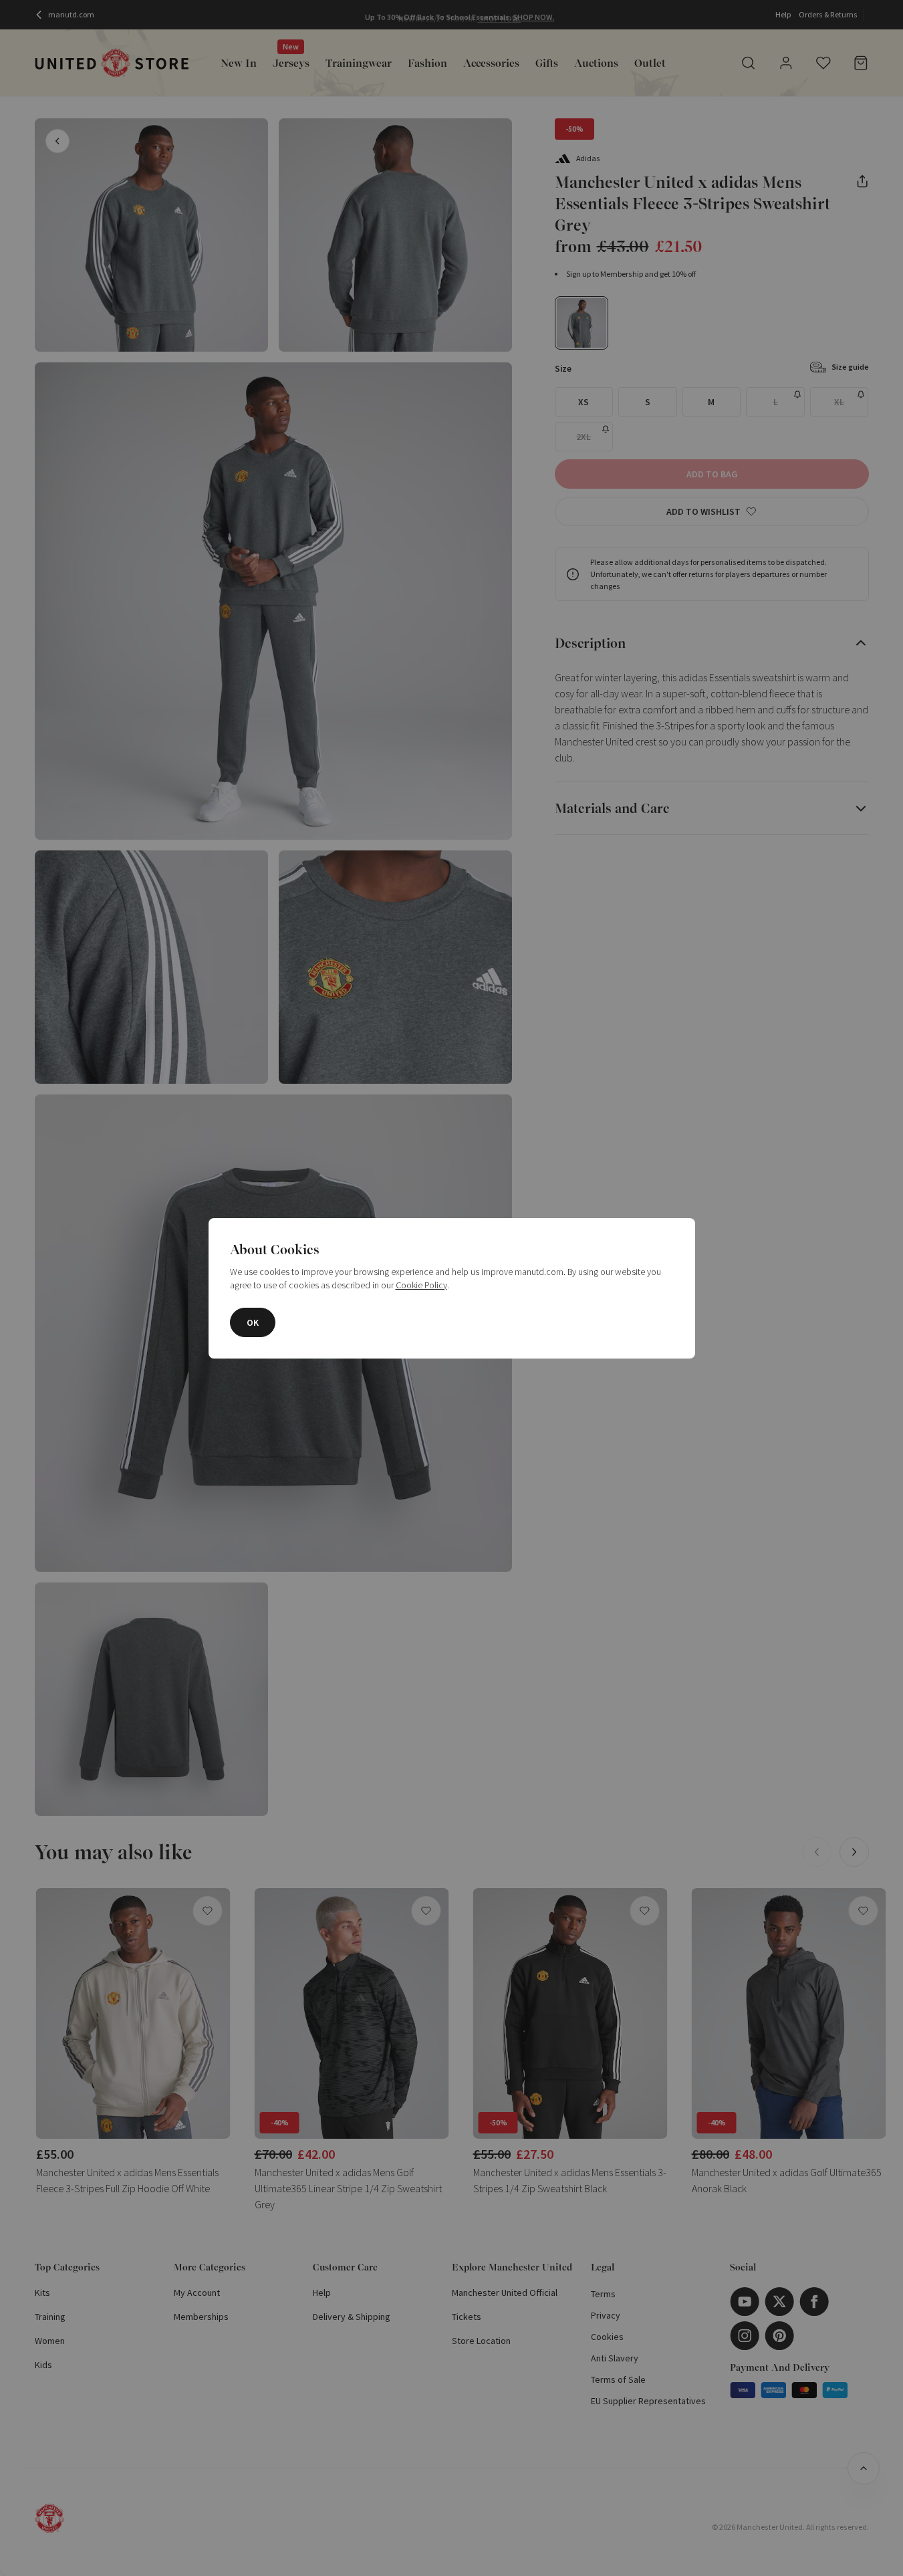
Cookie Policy (421, 1285)
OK (253, 1322)
